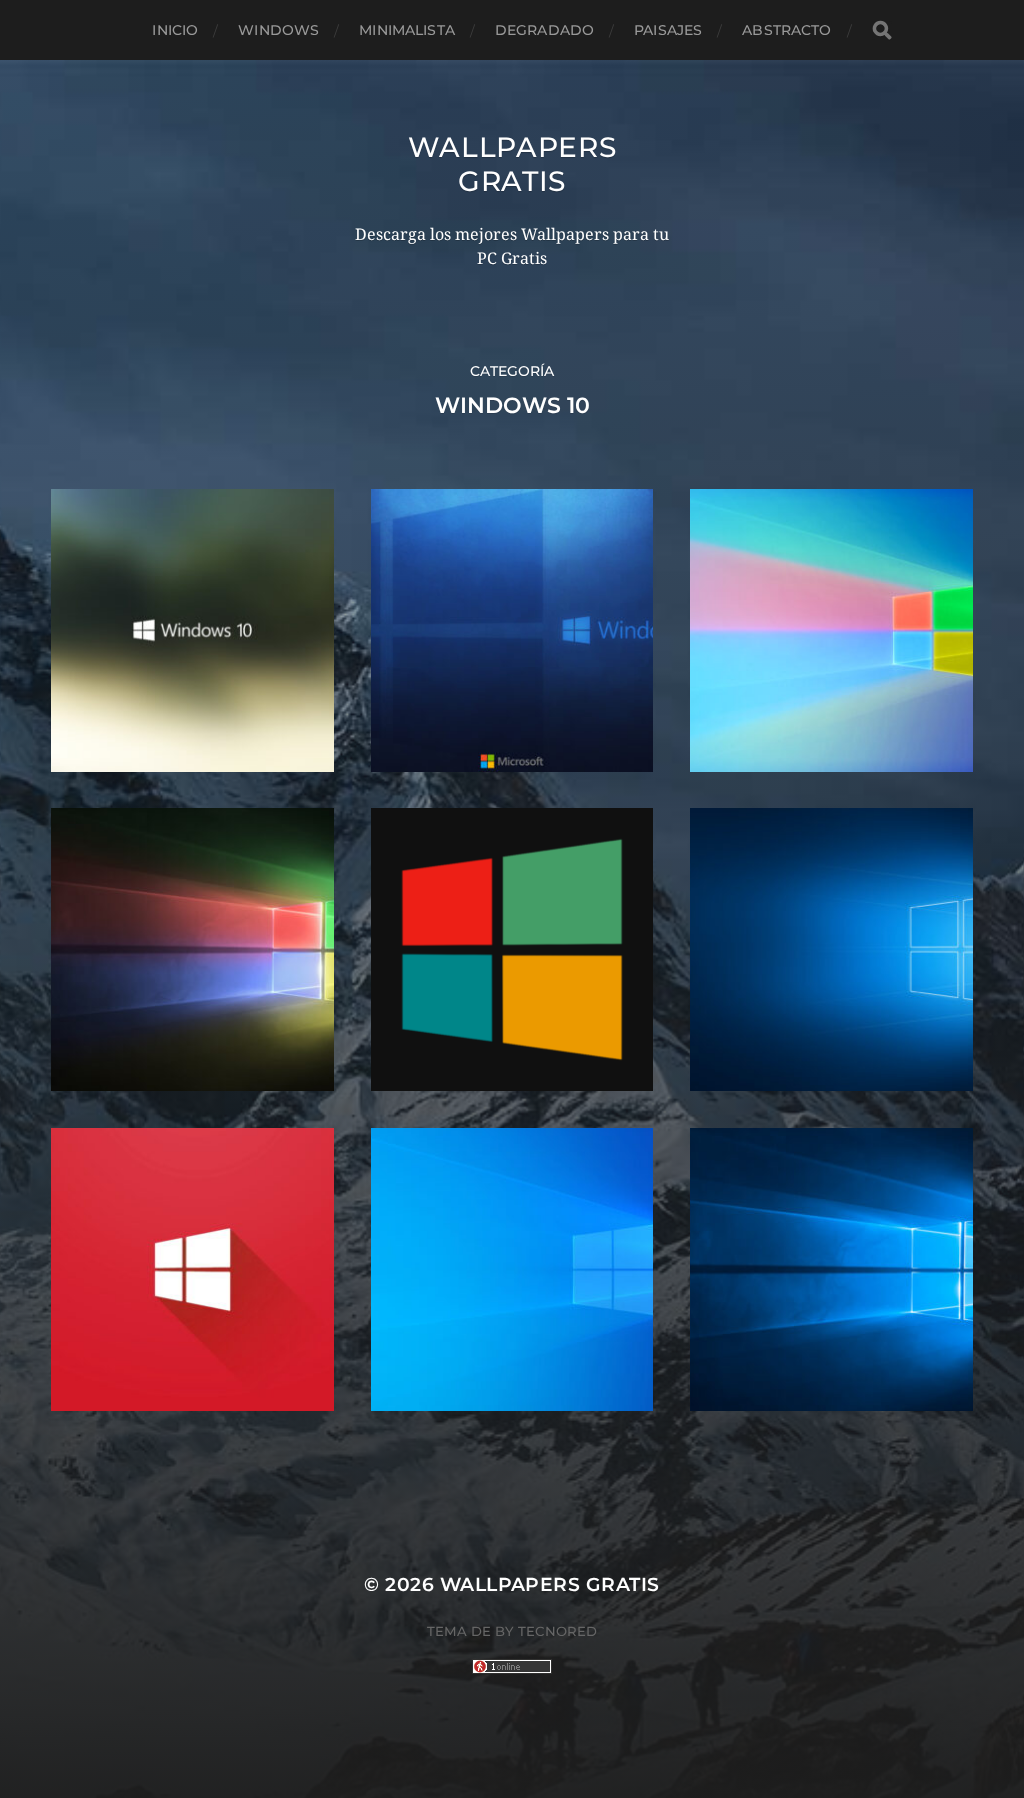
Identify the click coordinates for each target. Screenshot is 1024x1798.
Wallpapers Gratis (512, 164)
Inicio (175, 30)
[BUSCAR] (882, 30)
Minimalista (407, 30)
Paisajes (668, 30)
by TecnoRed (546, 1631)
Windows (278, 30)
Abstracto (786, 30)
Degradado (544, 30)
